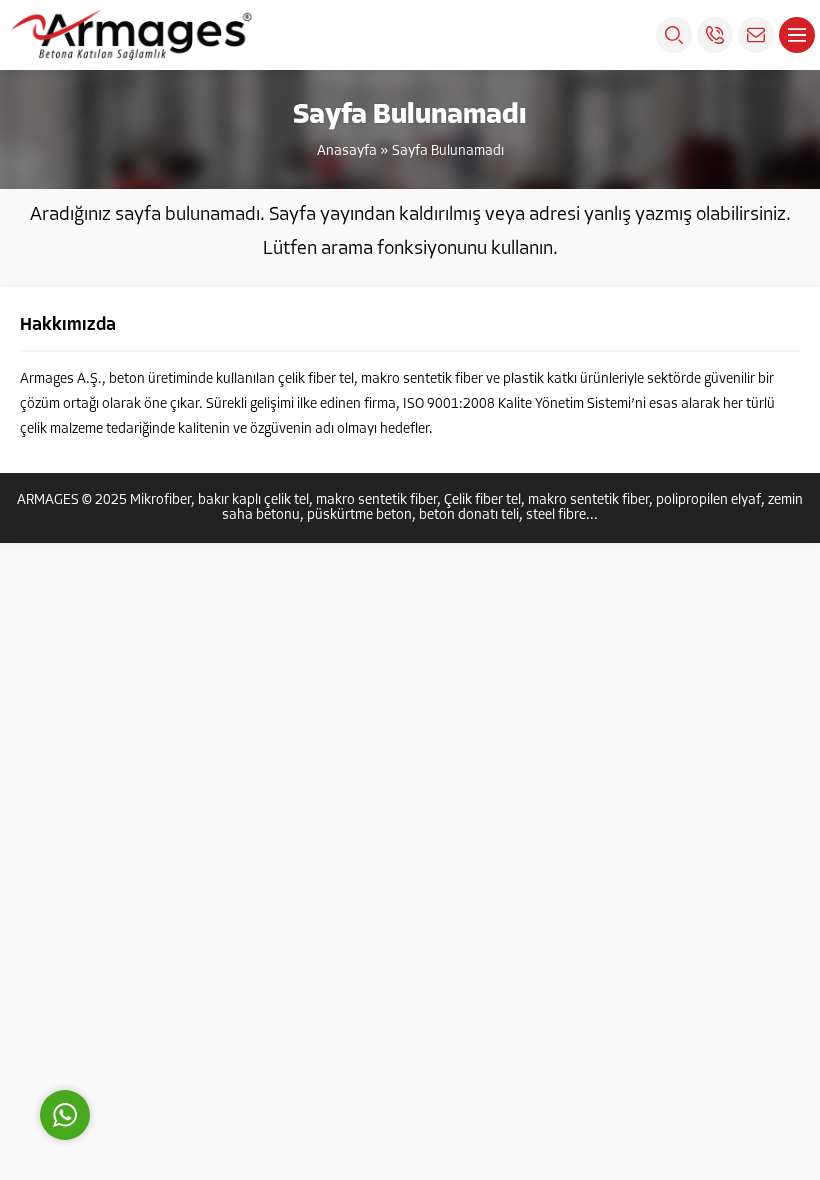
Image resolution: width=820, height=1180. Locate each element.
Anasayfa (347, 151)
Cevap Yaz (190, 1025)
